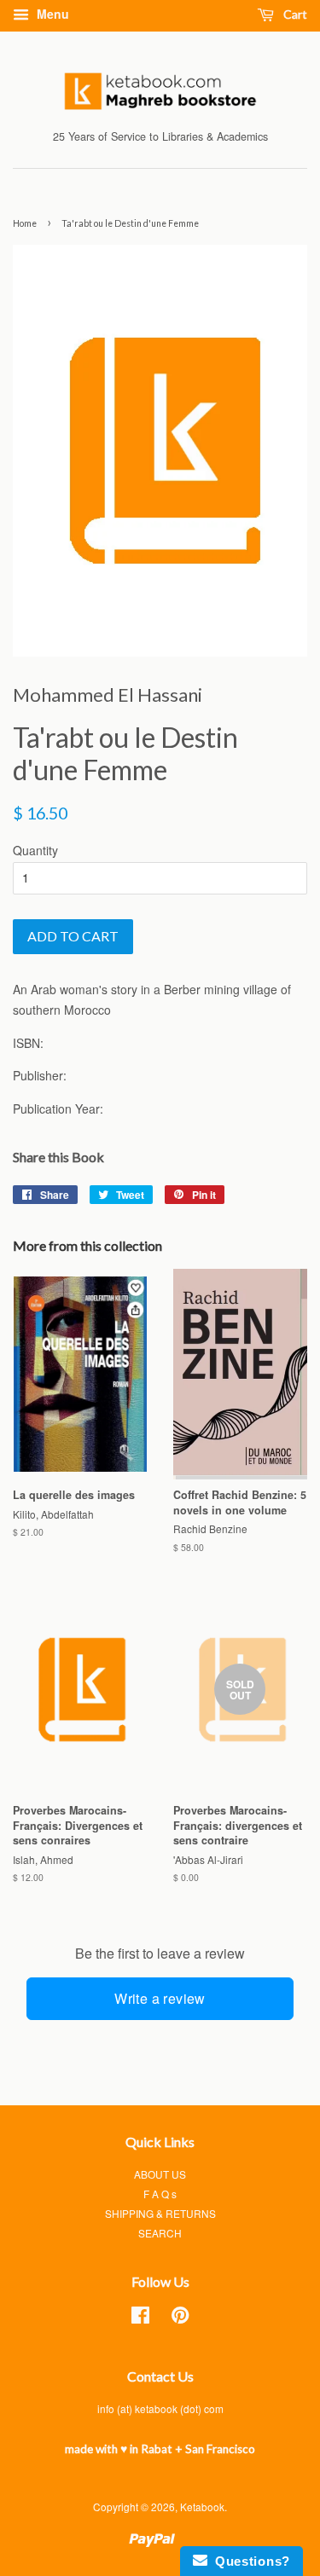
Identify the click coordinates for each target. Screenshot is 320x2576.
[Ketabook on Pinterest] (180, 2318)
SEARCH (160, 2233)
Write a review (160, 1998)
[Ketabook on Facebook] (140, 2318)
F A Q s (160, 2194)
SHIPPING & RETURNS (160, 2213)
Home (25, 223)
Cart (294, 14)
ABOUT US (160, 2174)
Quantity (35, 850)
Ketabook (202, 2507)
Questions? (249, 2561)
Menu (51, 14)
